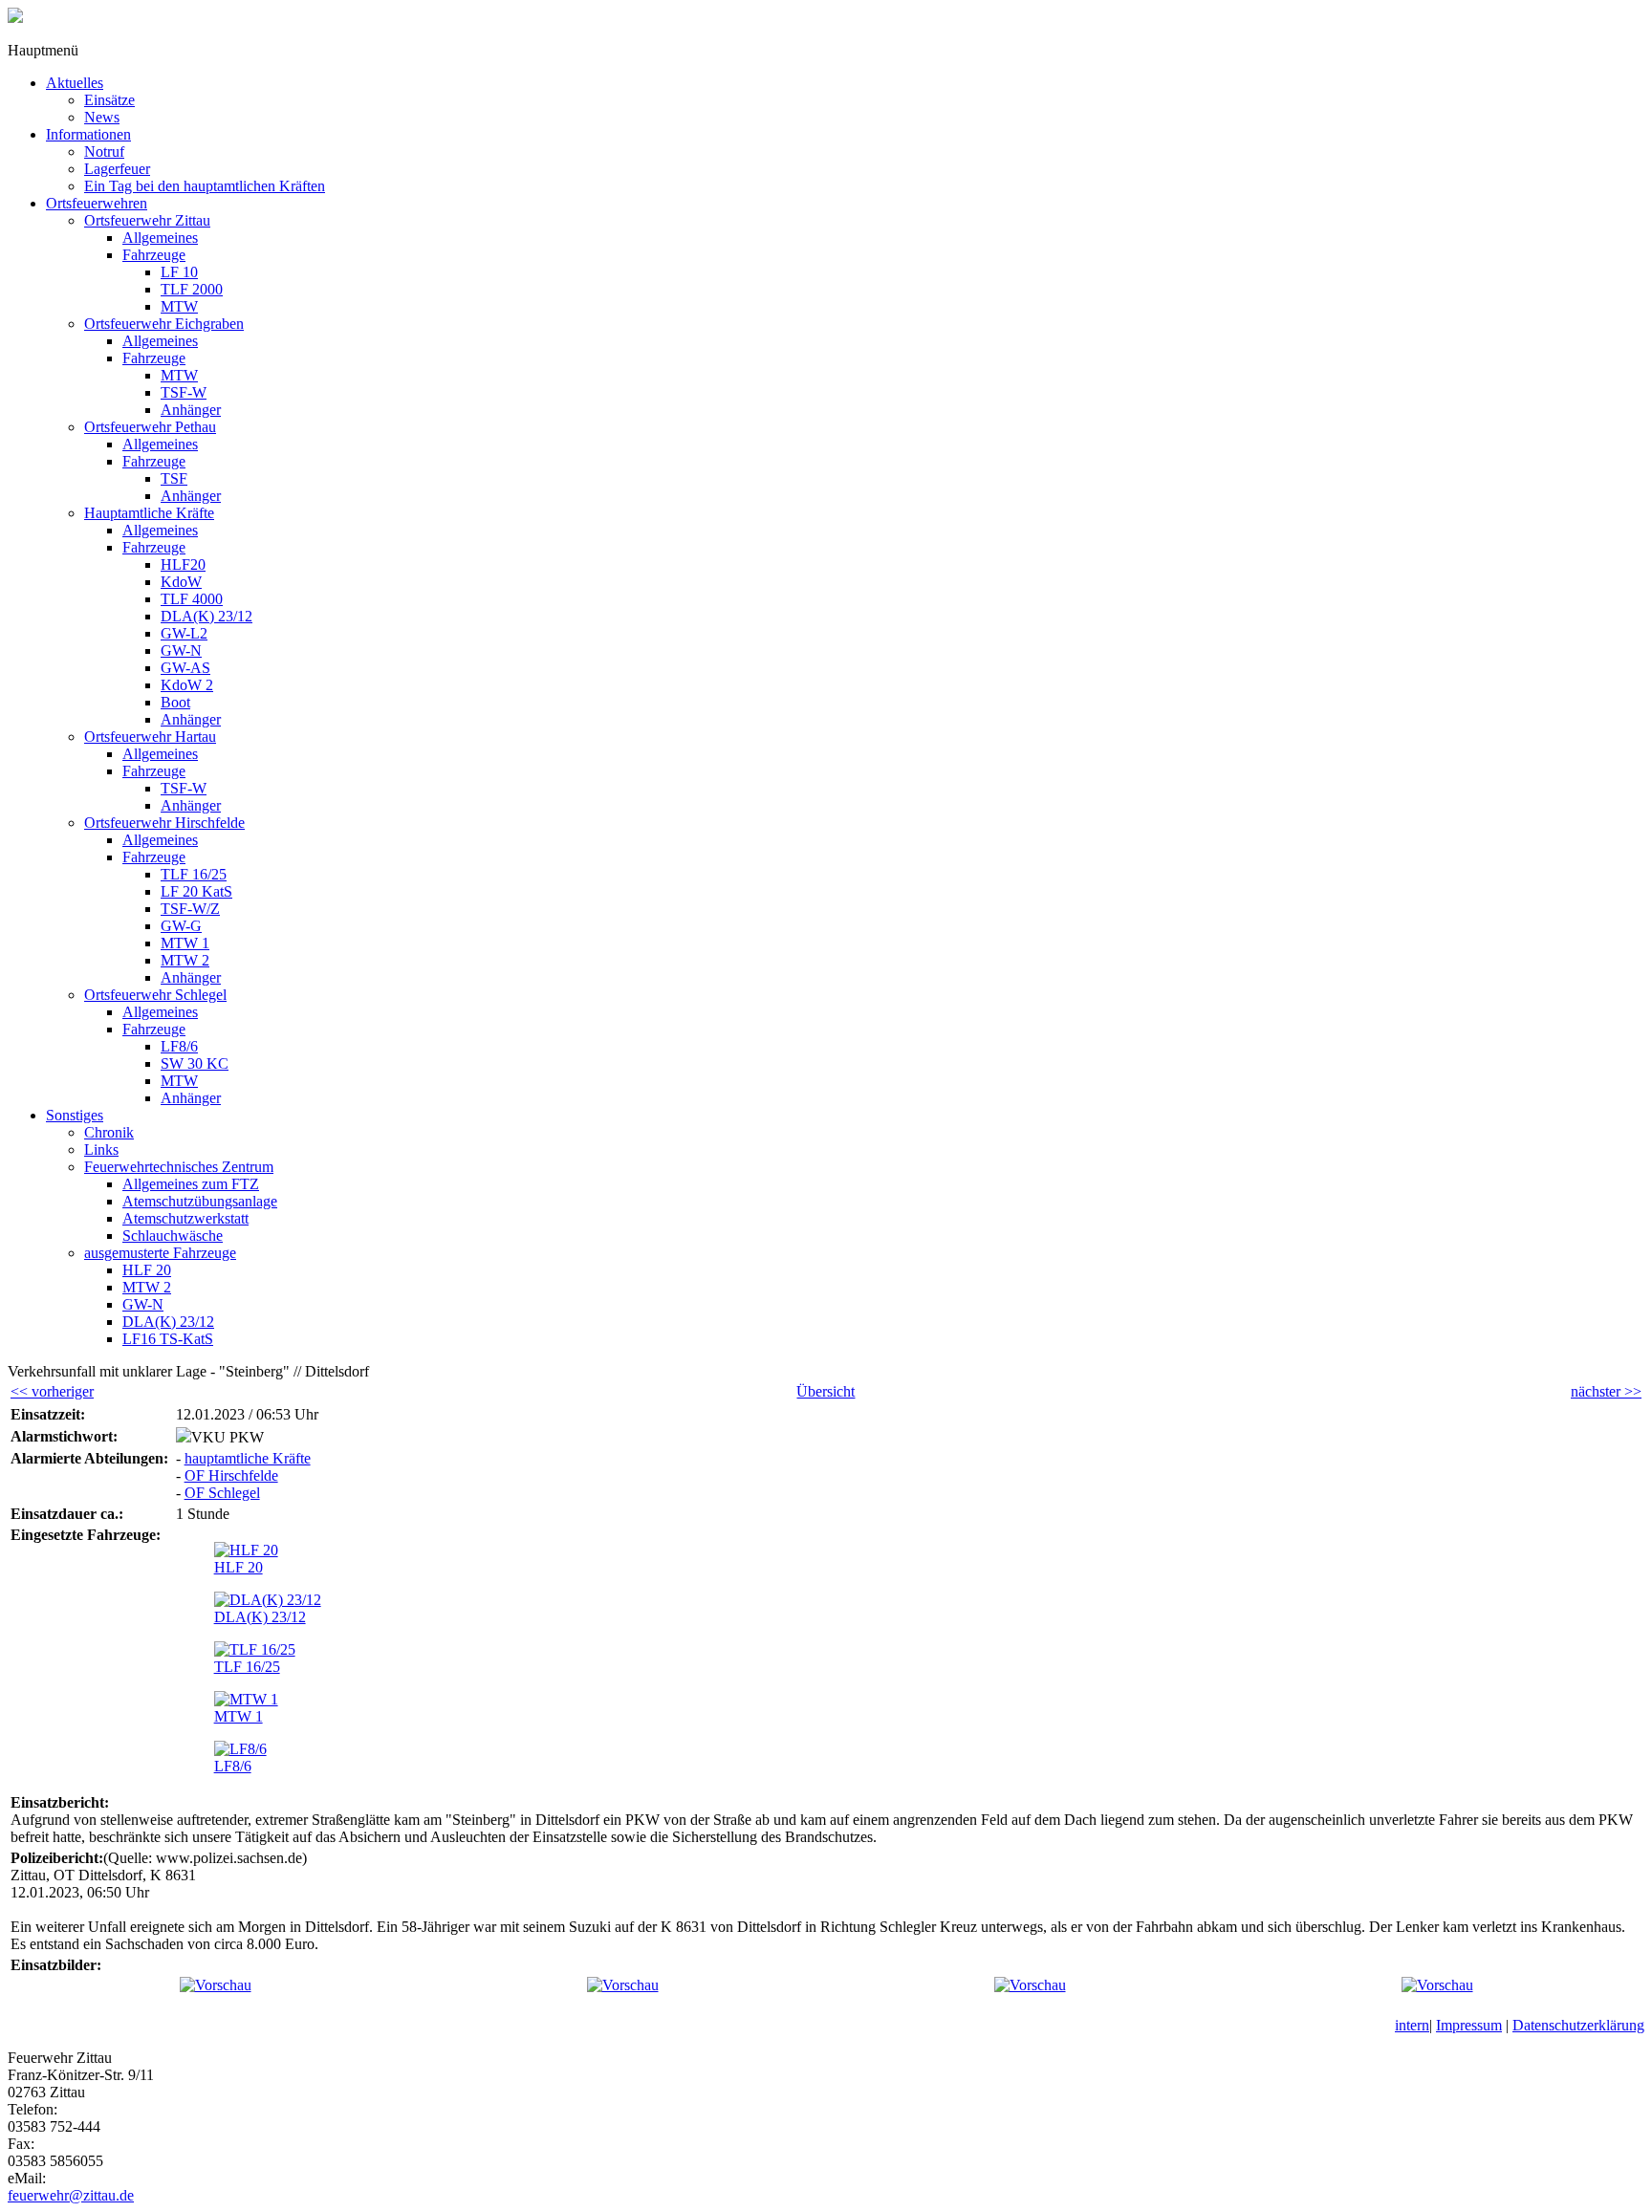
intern (1412, 2025)
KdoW (181, 582)
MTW (179, 306)
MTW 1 (185, 943)
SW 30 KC (195, 1063)
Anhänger (191, 410)
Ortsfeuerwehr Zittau (147, 220)
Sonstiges (75, 1115)
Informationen (88, 134)
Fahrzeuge (154, 255)
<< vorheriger (52, 1391)
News (102, 117)
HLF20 (183, 564)
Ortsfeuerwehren (97, 203)
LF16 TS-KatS (168, 1339)
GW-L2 (184, 633)
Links (101, 1149)
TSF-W (184, 392)
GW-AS (185, 668)
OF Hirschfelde (231, 1475)
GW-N (181, 651)
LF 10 (179, 272)
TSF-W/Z (190, 909)
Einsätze (109, 100)
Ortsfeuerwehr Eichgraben (164, 324)
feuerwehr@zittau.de (71, 2195)
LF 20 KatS (196, 891)
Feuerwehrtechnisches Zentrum (179, 1167)
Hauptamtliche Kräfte (149, 513)
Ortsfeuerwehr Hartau (150, 737)
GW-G (181, 926)
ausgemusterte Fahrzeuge (160, 1253)
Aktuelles (75, 83)
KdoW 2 (187, 685)
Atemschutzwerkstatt (185, 1218)
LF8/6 (179, 1046)
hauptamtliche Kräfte (248, 1458)
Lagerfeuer (117, 169)
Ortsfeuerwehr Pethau (150, 427)
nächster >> (1606, 1391)
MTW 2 (185, 960)
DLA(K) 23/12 (206, 616)
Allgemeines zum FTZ (191, 1184)
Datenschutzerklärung (1578, 2025)
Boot (175, 702)
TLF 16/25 (194, 874)
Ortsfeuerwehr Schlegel (155, 995)
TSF (174, 478)
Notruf (104, 152)
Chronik (109, 1132)
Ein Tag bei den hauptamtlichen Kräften (205, 186)
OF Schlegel (222, 1493)
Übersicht (826, 1391)
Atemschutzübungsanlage (200, 1201)
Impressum (1469, 2025)
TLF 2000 (192, 289)
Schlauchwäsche (173, 1236)
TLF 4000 (192, 599)
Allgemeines (160, 238)
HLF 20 (147, 1270)
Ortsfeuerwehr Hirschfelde (164, 823)
